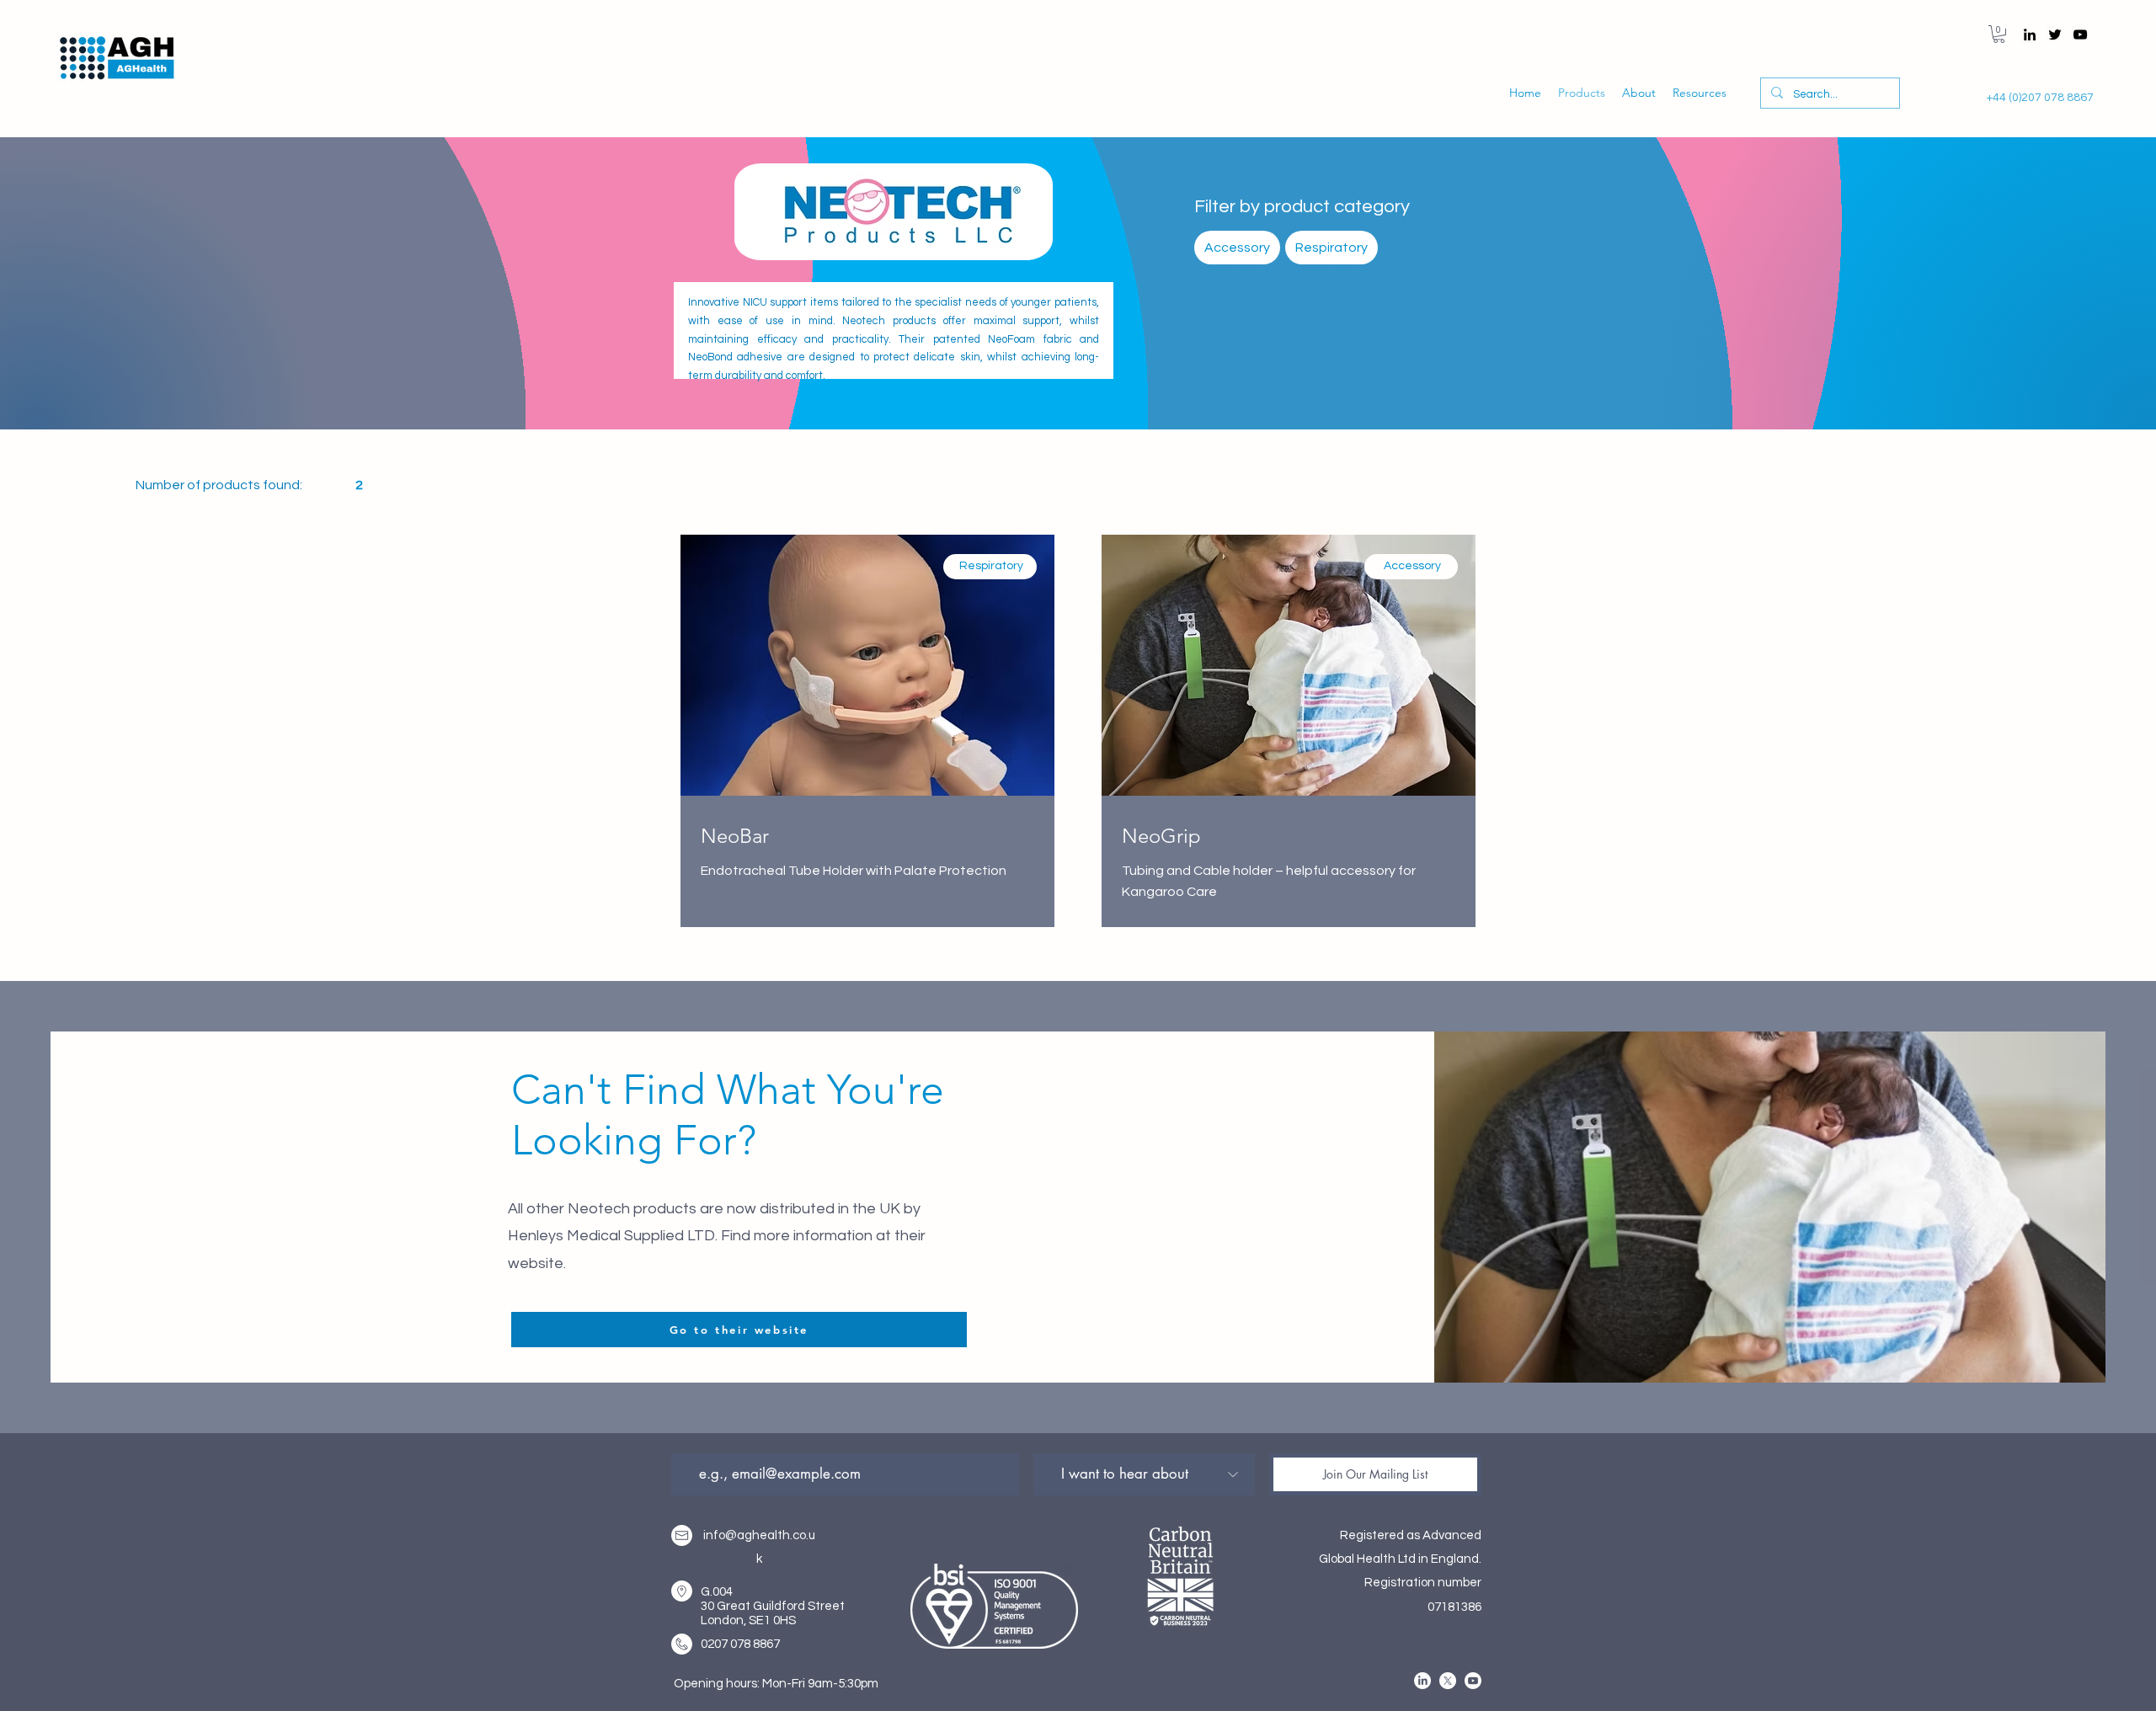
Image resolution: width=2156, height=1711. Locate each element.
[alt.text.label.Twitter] (2055, 35)
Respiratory (1331, 248)
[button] (1999, 34)
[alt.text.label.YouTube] (2080, 35)
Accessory (1237, 248)
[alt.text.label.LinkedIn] (2030, 35)
